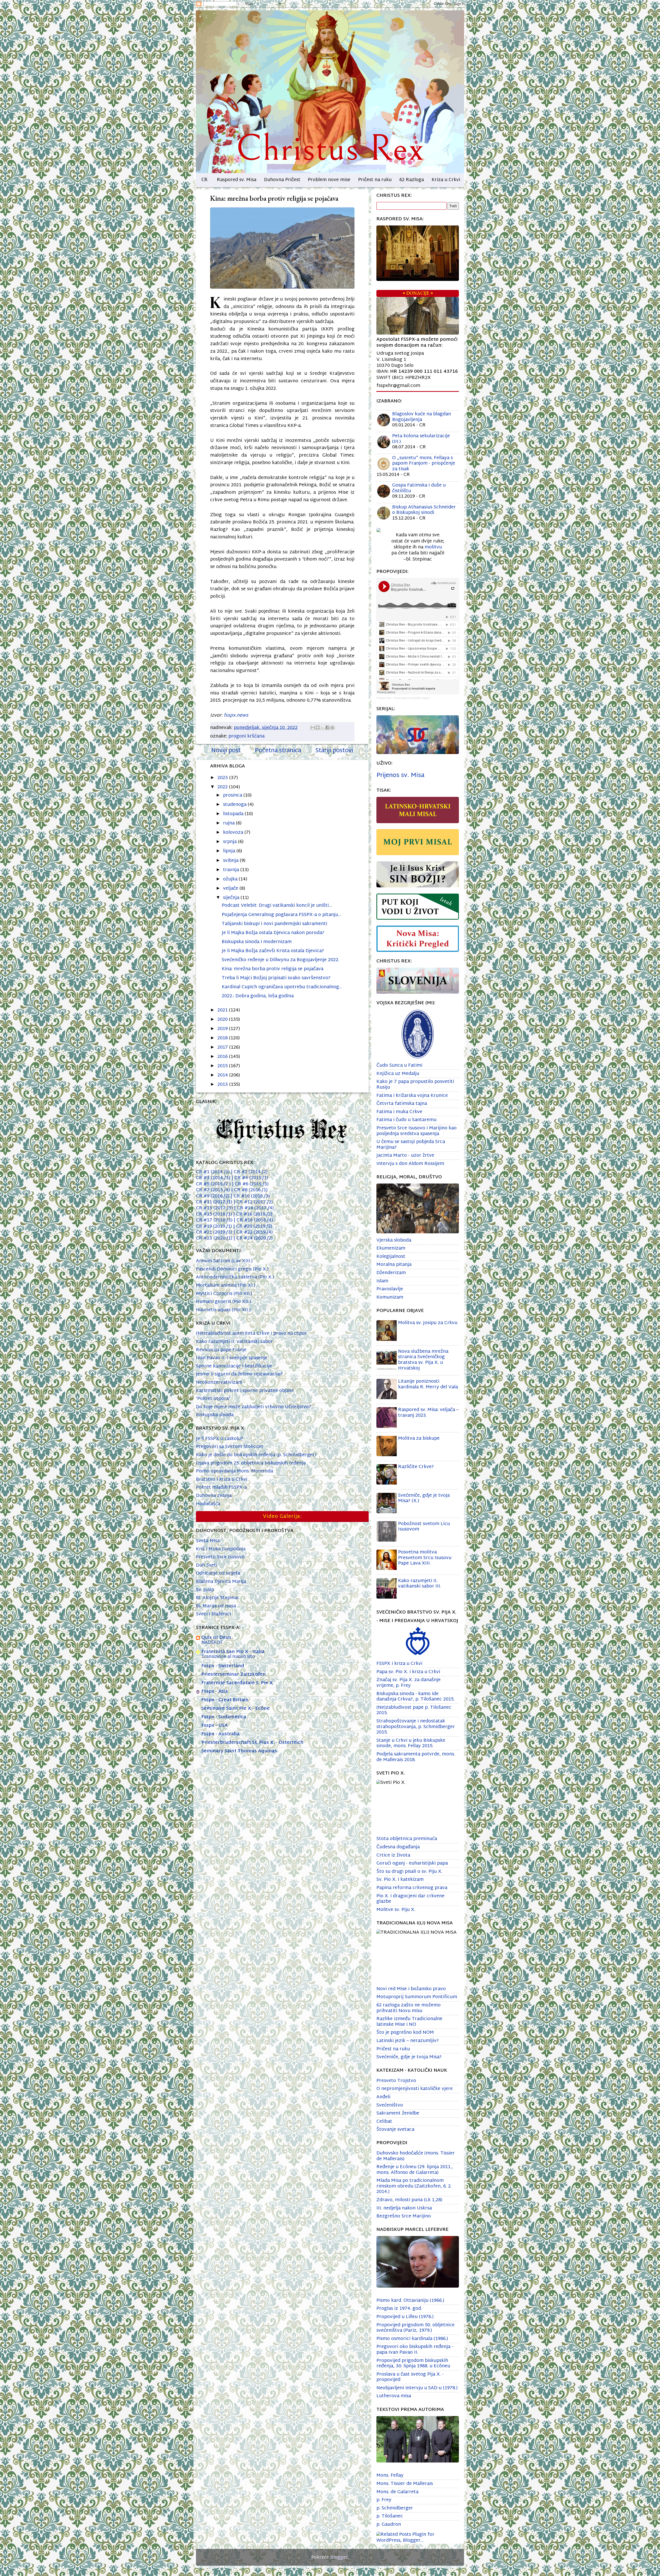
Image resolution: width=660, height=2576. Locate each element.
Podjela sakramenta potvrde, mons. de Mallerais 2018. (416, 1757)
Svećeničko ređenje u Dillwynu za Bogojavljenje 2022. (280, 960)
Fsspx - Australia (220, 1734)
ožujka (231, 879)
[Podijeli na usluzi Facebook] (327, 727)
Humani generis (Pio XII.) (224, 1302)
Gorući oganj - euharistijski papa (412, 1863)
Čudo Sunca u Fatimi (399, 1066)
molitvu (433, 547)
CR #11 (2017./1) (216, 1202)
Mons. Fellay (390, 2476)
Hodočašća (208, 1504)
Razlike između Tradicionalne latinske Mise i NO (409, 2022)
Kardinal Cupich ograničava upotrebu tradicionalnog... (282, 987)
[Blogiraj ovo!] (318, 727)
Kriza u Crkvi (446, 180)
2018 (223, 1038)
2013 (223, 1085)
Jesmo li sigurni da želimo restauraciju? (239, 1374)
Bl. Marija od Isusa (216, 1606)
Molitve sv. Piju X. (396, 1910)
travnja (232, 870)
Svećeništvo (390, 2105)
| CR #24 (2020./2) (253, 1238)
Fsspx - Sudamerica (224, 1717)
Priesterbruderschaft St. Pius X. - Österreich (252, 1743)
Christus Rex (384, 698)
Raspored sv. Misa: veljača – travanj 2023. (428, 1413)
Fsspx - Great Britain (225, 1700)
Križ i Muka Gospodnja (221, 1549)
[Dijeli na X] (323, 727)
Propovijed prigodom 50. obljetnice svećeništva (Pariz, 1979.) (415, 2328)
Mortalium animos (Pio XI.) (226, 1286)
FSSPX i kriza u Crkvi (399, 1664)
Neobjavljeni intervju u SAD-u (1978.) (417, 2388)
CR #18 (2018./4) (253, 1220)
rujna (229, 823)
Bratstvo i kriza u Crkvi (222, 1480)
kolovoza (234, 833)
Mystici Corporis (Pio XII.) (224, 1294)
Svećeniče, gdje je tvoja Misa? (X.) (424, 1498)
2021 (223, 1010)
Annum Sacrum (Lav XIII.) (224, 1261)
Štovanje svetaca (395, 2130)
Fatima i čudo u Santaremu (406, 1120)
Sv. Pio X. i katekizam (400, 1880)
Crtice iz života (393, 1855)
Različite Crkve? (416, 1467)
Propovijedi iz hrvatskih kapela (412, 698)
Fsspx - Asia (215, 1692)
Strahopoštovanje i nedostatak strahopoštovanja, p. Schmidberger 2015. (416, 1727)
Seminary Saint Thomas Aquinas (239, 1751)
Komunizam (390, 1297)
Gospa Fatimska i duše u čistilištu (419, 488)
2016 (223, 1057)
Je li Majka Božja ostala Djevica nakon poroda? (273, 933)
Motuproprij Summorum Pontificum (417, 1997)
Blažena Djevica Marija (221, 1582)
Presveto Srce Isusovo (220, 1557)
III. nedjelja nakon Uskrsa (404, 2208)
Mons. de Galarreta (397, 2492)
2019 (223, 1029)
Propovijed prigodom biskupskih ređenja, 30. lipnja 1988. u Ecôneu (413, 2364)
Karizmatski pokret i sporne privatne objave (245, 1391)
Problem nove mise (329, 180)
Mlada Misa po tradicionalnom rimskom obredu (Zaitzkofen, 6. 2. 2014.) (414, 2186)
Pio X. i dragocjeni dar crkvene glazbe (410, 1899)
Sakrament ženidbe (398, 2113)
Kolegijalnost (391, 1257)
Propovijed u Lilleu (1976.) (405, 2317)
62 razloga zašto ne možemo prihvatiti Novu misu (409, 2008)
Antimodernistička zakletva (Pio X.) (235, 1277)
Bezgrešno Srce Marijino (404, 2216)
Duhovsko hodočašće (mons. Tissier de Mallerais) (416, 2156)
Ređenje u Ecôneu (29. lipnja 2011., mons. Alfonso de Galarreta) (415, 2170)
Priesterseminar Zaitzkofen (234, 1675)
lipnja (230, 851)
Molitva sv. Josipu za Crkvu (428, 1323)
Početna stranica (278, 751)
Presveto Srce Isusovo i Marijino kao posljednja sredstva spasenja (416, 1131)
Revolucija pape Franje (221, 1350)
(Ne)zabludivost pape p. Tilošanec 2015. (414, 1710)
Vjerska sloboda (394, 1240)
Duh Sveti (207, 1565)
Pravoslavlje (390, 1289)
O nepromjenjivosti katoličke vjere (415, 2089)
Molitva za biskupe (419, 1439)
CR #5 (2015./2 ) (214, 1184)
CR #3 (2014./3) (214, 1178)
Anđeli (383, 2097)
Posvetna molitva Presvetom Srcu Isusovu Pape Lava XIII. (425, 1558)
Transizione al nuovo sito (228, 1657)
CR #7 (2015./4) (214, 1190)
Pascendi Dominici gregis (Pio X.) (232, 1269)
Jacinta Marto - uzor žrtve (405, 1156)
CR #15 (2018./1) (214, 1214)
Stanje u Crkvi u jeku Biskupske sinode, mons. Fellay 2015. (411, 1743)
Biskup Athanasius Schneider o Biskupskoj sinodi (424, 510)
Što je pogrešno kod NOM (405, 2033)
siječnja (232, 898)
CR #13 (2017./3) (216, 1208)
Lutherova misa (394, 2396)
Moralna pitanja (394, 1265)
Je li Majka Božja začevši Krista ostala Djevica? (273, 951)
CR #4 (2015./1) (251, 1178)
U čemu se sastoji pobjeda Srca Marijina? (411, 1145)
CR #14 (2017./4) (255, 1208)
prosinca (233, 795)
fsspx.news (236, 715)
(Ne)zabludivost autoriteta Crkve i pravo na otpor (251, 1334)
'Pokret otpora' (213, 1399)
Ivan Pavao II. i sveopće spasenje (232, 1358)
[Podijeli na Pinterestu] (332, 727)
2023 (223, 778)
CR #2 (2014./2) (249, 1172)
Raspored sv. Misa (237, 180)
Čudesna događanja (398, 1847)
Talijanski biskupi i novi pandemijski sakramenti (274, 924)
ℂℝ (204, 180)
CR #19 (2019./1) (215, 1226)
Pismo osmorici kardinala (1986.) (412, 2339)
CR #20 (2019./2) (253, 1226)
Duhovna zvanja (214, 1496)
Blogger (339, 2558)
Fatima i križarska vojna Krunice (412, 1096)
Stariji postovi (334, 751)
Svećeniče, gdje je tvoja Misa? (409, 2057)
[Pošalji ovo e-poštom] (313, 727)
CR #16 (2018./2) (253, 1214)
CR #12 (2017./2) (255, 1202)
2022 (223, 787)
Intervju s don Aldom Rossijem (410, 1164)
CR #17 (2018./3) (215, 1220)
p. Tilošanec (390, 2516)
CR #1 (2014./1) (213, 1172)
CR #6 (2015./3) (250, 1184)
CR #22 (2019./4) (253, 1232)
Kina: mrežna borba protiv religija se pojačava (273, 969)
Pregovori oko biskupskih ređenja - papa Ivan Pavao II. (415, 2350)
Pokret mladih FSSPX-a (221, 1488)
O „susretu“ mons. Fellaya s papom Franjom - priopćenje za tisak (424, 464)
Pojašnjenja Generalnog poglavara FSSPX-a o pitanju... (281, 915)
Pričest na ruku (375, 180)
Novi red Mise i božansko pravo (411, 1989)
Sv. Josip (205, 1590)
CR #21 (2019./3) (214, 1232)
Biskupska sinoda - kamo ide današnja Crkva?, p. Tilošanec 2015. (415, 1697)
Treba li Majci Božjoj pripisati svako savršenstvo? (276, 978)
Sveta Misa (208, 1541)
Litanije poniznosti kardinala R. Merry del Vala (428, 1384)
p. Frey (384, 2500)
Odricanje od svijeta (218, 1573)
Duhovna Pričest (282, 180)
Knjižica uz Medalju (398, 1074)
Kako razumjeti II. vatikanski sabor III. (420, 1584)
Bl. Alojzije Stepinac (218, 1598)
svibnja (231, 861)
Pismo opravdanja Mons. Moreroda (234, 1471)
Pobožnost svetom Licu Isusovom (424, 1527)
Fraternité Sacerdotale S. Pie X (237, 1683)
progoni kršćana (246, 736)
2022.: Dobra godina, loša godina (258, 996)
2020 (223, 1020)
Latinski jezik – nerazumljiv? (408, 2041)
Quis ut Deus (216, 1638)
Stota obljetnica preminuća (407, 1839)
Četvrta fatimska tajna (402, 1104)
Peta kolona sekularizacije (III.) (421, 439)
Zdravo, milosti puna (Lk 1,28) (409, 2200)
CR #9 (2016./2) (213, 1196)
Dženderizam (391, 1273)
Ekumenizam (391, 1248)
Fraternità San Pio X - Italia (233, 1652)
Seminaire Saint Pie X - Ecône (236, 1709)
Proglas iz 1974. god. (399, 2309)
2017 (223, 1047)
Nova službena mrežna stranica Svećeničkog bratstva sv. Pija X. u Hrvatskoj (423, 1360)
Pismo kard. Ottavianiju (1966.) (410, 2301)
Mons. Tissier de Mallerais (405, 2484)
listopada (234, 814)
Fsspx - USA (214, 1726)
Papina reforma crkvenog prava (412, 1888)
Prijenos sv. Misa (400, 775)
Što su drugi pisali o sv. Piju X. (409, 1872)
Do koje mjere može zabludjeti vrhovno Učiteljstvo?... (255, 1407)
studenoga (235, 805)
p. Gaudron (389, 2525)
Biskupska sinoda (215, 1415)
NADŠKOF (212, 1643)
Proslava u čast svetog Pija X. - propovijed (410, 2377)
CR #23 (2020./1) (215, 1238)
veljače (231, 889)
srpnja (230, 842)
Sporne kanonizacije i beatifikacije (234, 1366)
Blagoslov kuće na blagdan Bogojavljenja (422, 417)
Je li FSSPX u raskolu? (220, 1439)
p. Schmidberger (395, 2508)
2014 (223, 1075)
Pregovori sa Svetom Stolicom (230, 1447)
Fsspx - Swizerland (223, 1666)
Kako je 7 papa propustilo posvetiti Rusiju (415, 1085)
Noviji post (226, 751)
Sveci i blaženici (213, 1614)
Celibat (384, 2122)
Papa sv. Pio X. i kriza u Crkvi (408, 1672)
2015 (223, 1066)
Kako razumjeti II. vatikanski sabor (234, 1342)
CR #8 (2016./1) (249, 1190)
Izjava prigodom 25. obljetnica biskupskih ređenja (251, 1463)
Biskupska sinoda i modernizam (257, 942)
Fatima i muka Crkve (399, 1112)
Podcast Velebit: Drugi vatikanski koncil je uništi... (277, 906)
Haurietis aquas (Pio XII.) (223, 1310)
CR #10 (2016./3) (250, 1196)
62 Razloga (412, 180)
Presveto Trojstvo (396, 2081)
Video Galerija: (282, 1517)
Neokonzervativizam (219, 1383)
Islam (382, 1281)
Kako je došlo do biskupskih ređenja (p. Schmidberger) (256, 1455)
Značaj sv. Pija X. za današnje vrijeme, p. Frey (409, 1683)
